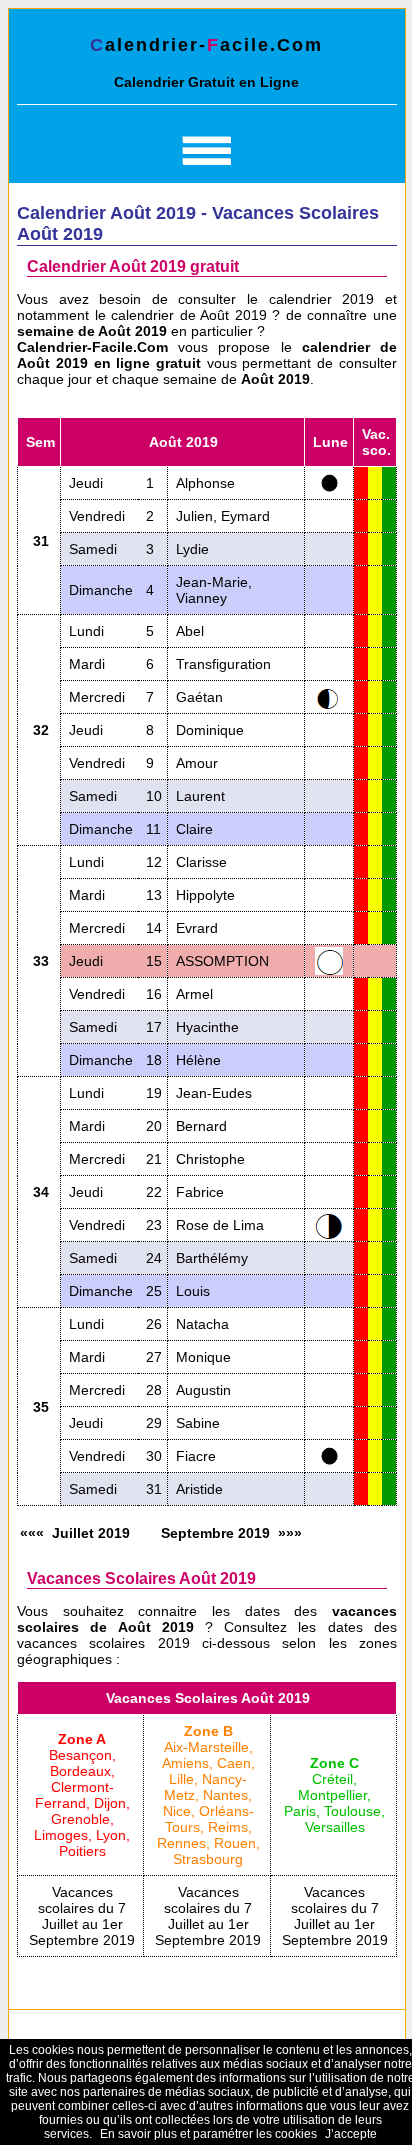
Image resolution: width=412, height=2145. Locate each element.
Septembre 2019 (215, 1533)
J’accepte (351, 2134)
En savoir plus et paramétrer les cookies (208, 2134)
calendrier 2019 (322, 299)
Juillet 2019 (91, 1533)
